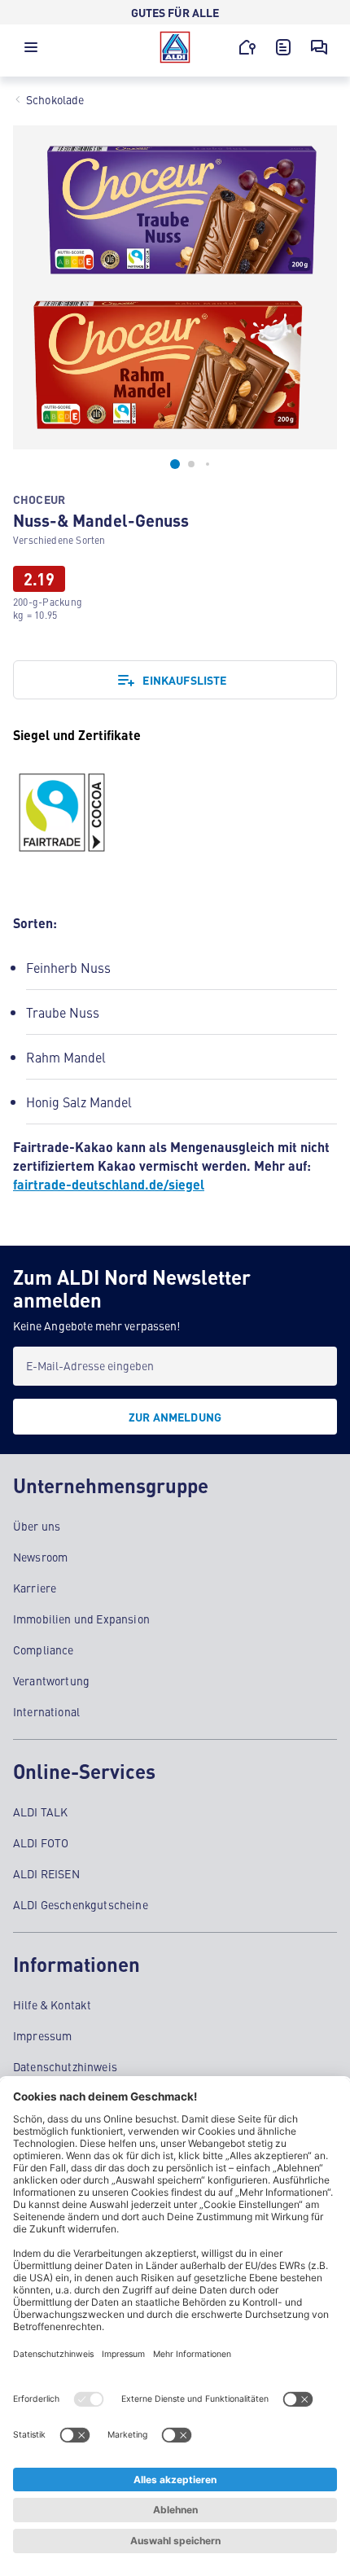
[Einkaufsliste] (283, 47)
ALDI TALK (40, 1812)
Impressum (42, 2035)
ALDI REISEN (46, 1873)
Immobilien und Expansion (81, 1619)
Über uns (37, 1526)
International (46, 1711)
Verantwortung (51, 1680)
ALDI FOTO (41, 1842)
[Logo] (175, 47)
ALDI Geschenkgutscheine (81, 1904)
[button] (31, 51)
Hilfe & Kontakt (52, 2004)
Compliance (44, 1649)
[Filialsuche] (247, 47)
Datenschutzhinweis (65, 2066)
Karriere (35, 1588)
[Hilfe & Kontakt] (319, 47)
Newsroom (40, 1557)
